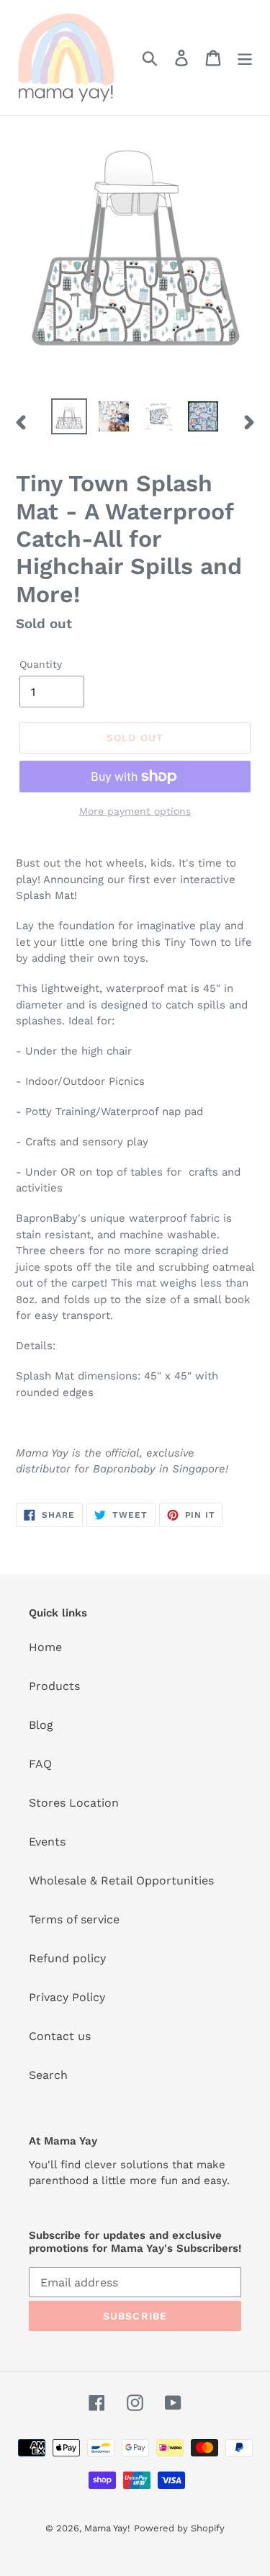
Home (45, 1647)
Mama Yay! (107, 2528)
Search (48, 2075)
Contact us (60, 2036)
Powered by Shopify (179, 2528)
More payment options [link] (135, 811)
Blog (41, 1725)
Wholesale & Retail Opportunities (121, 1880)
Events (47, 1842)
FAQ (40, 1764)
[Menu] (245, 58)
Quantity (41, 664)
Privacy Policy (67, 1997)
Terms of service (74, 1919)
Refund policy (67, 1958)
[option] (69, 416)
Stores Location (74, 1803)
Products (54, 1686)
